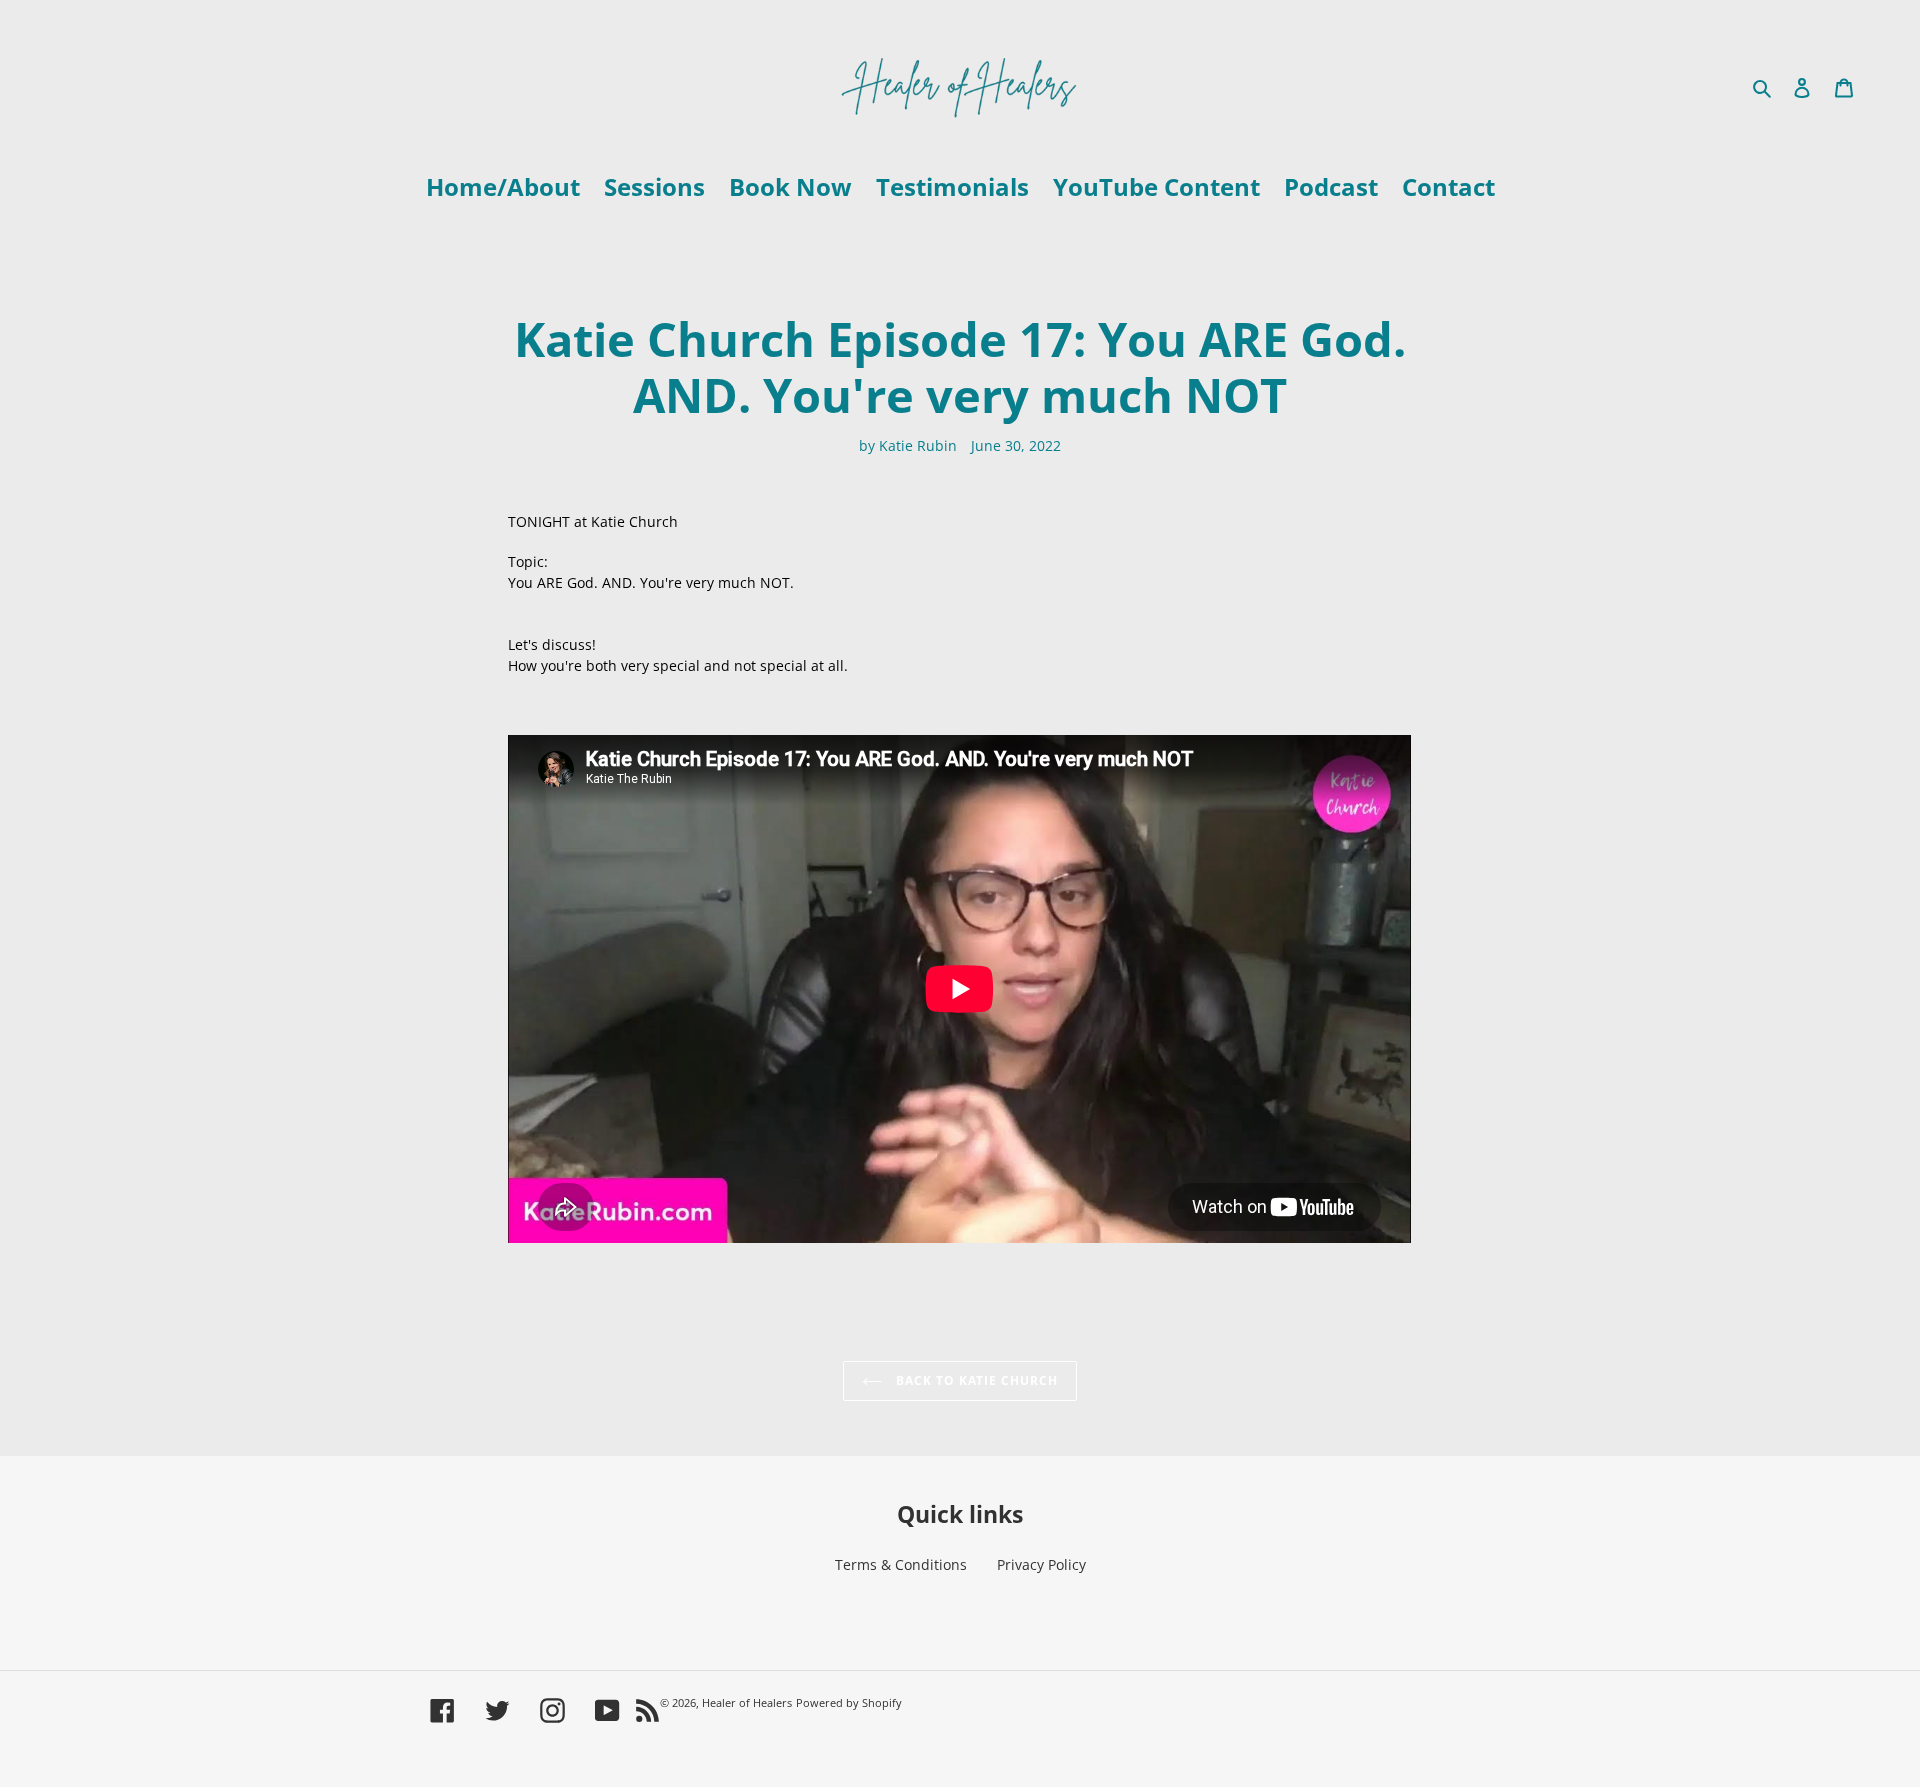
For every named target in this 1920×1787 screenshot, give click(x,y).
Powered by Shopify (849, 1702)
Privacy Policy (1041, 1564)
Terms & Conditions (901, 1564)
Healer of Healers (747, 1702)
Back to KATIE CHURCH (975, 1380)
